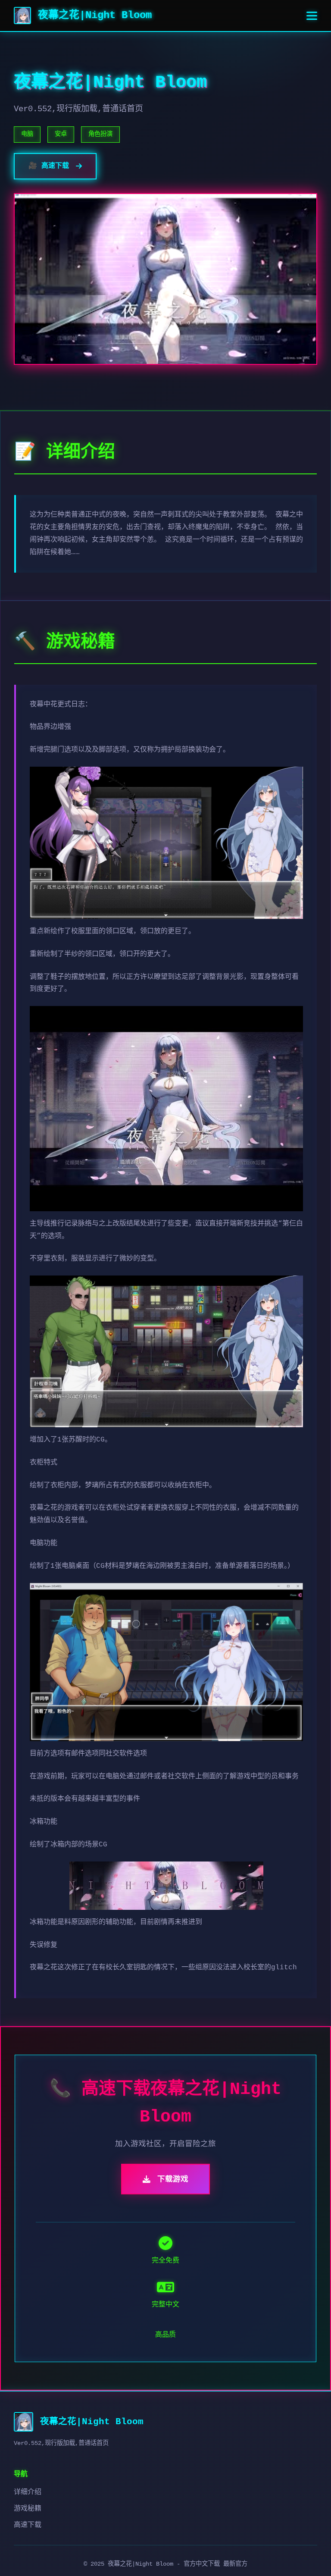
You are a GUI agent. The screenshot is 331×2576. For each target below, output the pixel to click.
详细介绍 (28, 2492)
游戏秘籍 (28, 2509)
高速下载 (28, 2525)
